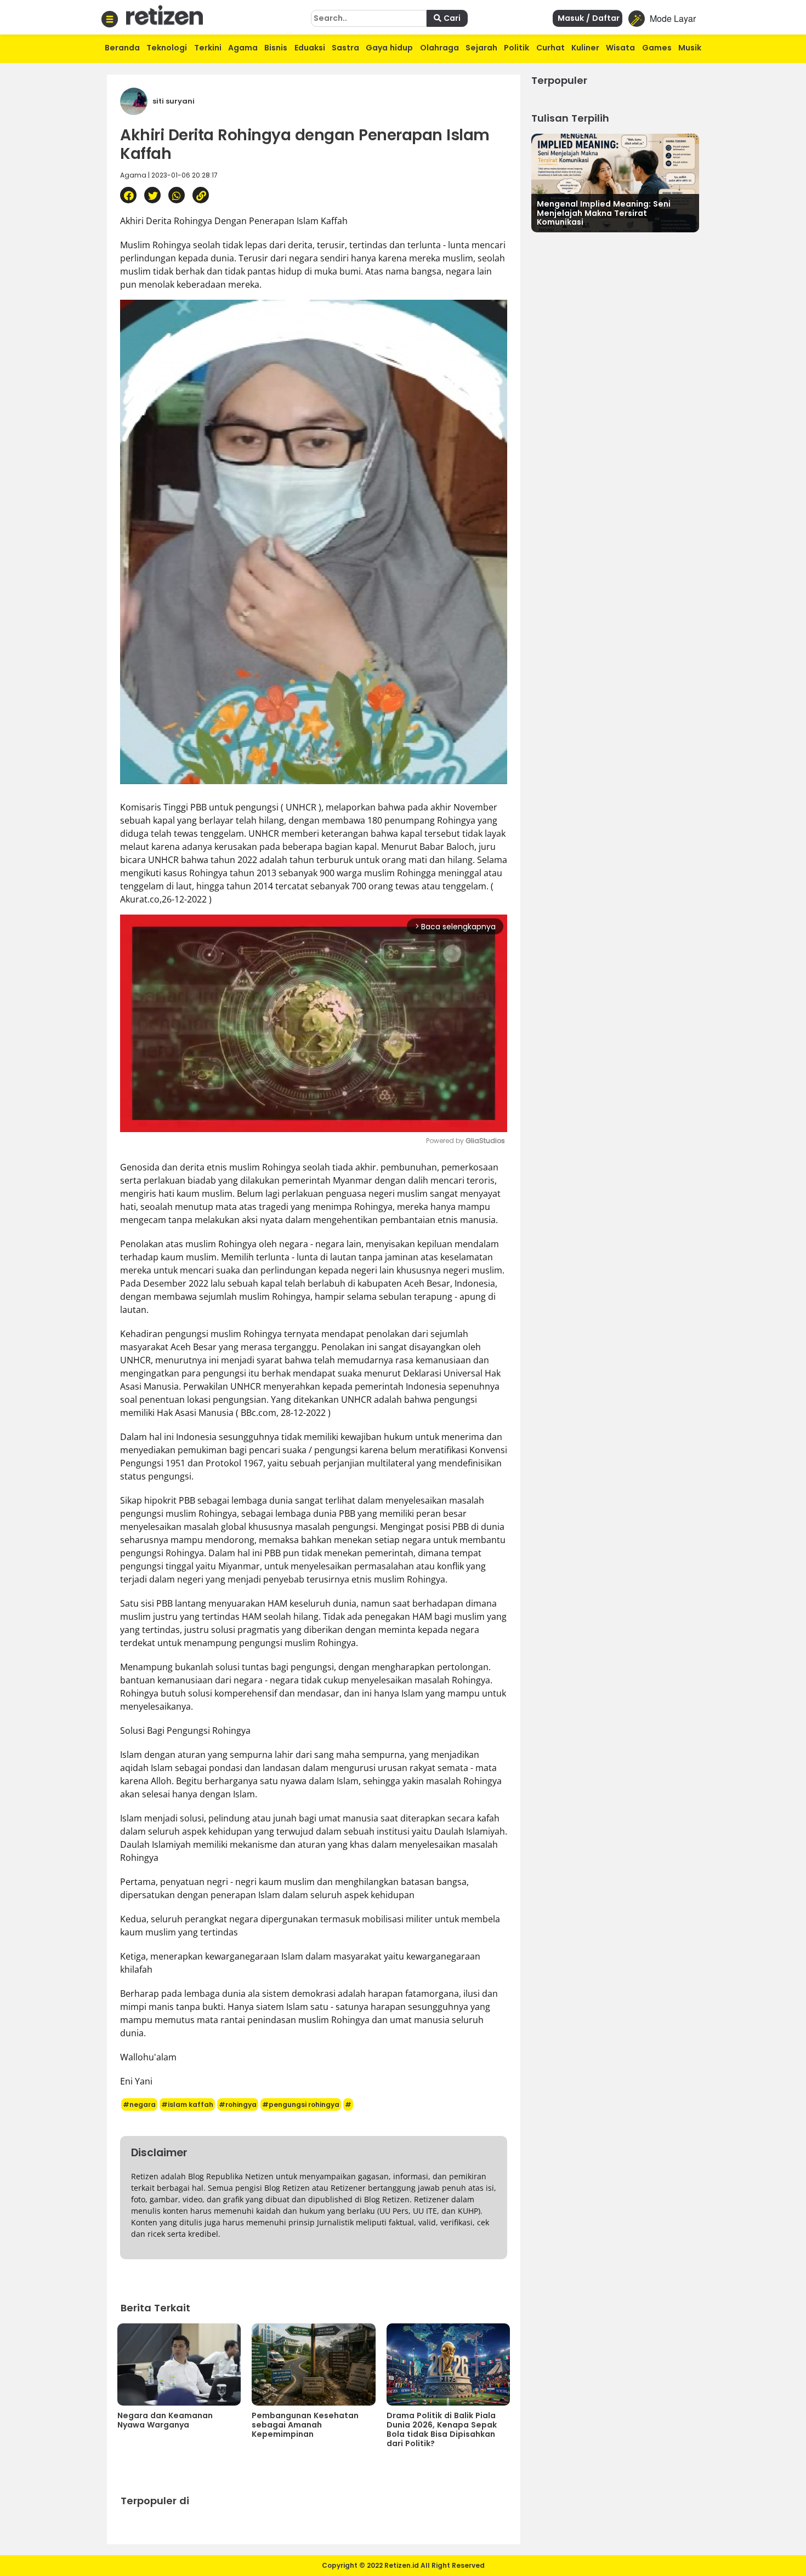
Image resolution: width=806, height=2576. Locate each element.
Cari (451, 18)
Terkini (208, 48)
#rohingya (238, 2104)
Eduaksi (310, 48)
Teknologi (167, 48)
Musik (690, 48)
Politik (516, 48)
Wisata (620, 48)
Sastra (345, 48)
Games (657, 48)
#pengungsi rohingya (301, 2104)
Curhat (550, 48)
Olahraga (439, 48)
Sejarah (481, 48)
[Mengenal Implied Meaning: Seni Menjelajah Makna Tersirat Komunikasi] (615, 182)
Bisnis (276, 48)
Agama (243, 48)
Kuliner (585, 48)
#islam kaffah (187, 2104)
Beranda (122, 48)
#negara (139, 2104)
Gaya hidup (389, 48)
